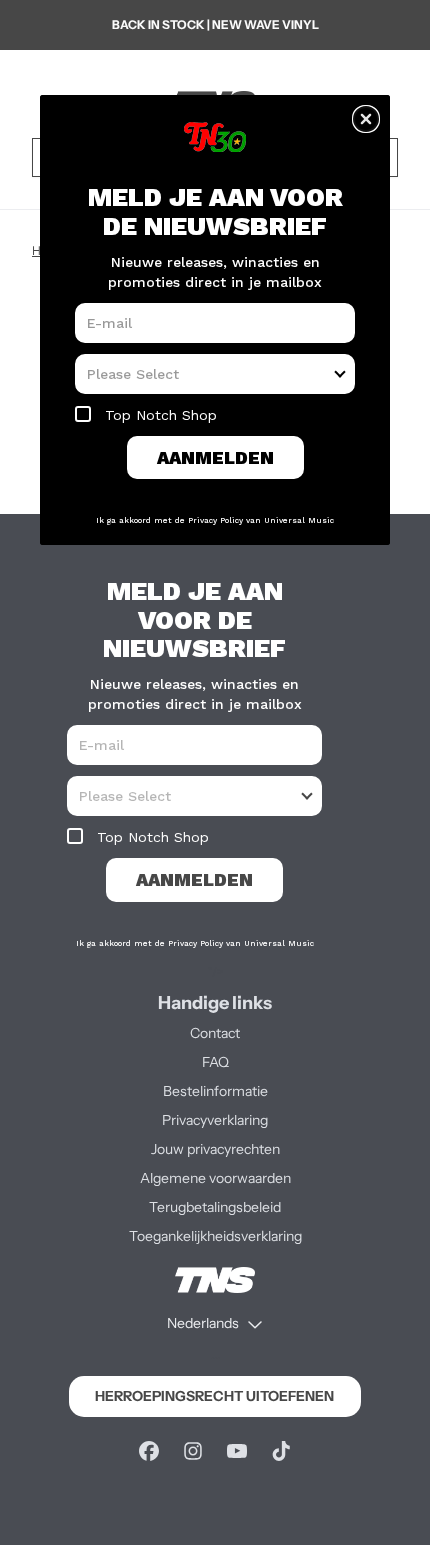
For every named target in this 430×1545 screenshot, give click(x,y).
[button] (366, 119)
